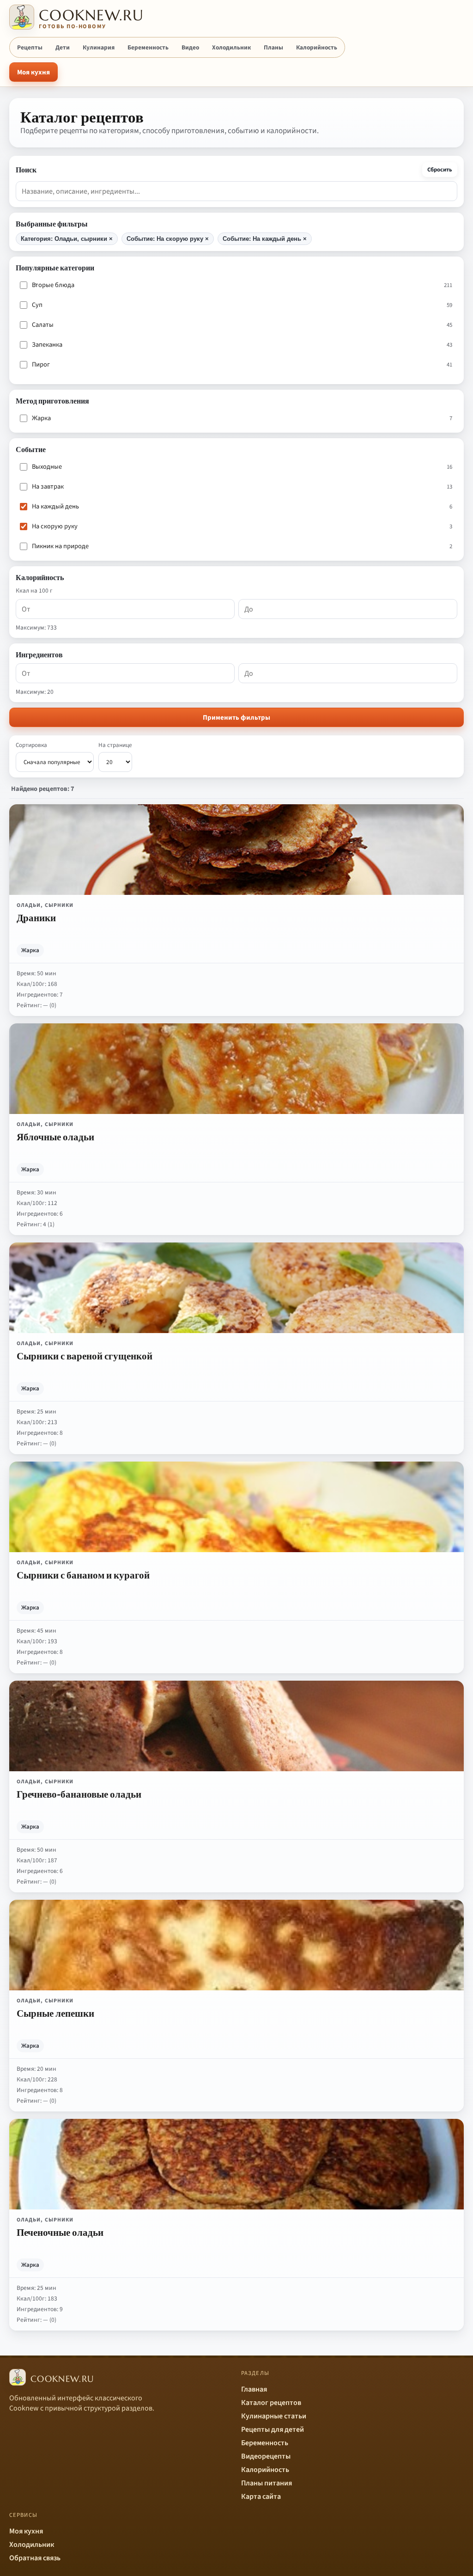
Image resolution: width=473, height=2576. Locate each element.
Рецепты (30, 47)
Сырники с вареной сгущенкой (85, 1356)
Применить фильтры (236, 718)
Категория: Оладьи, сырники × (67, 239)
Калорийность (317, 47)
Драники (36, 918)
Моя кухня (33, 72)
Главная (254, 2389)
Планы (273, 47)
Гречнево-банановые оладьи (79, 1794)
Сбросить (440, 170)
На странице (115, 745)
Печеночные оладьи (60, 2232)
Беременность (148, 47)
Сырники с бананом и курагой (83, 1575)
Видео (190, 47)
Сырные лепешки (55, 2013)
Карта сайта (261, 2496)
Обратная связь (35, 2558)
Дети (63, 47)
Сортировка (31, 745)
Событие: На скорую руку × (168, 239)
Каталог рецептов (271, 2403)
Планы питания (267, 2483)
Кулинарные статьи (274, 2416)
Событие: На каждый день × (265, 239)
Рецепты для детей (273, 2429)
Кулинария (99, 47)
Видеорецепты (266, 2456)
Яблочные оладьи (55, 1137)
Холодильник (231, 47)
